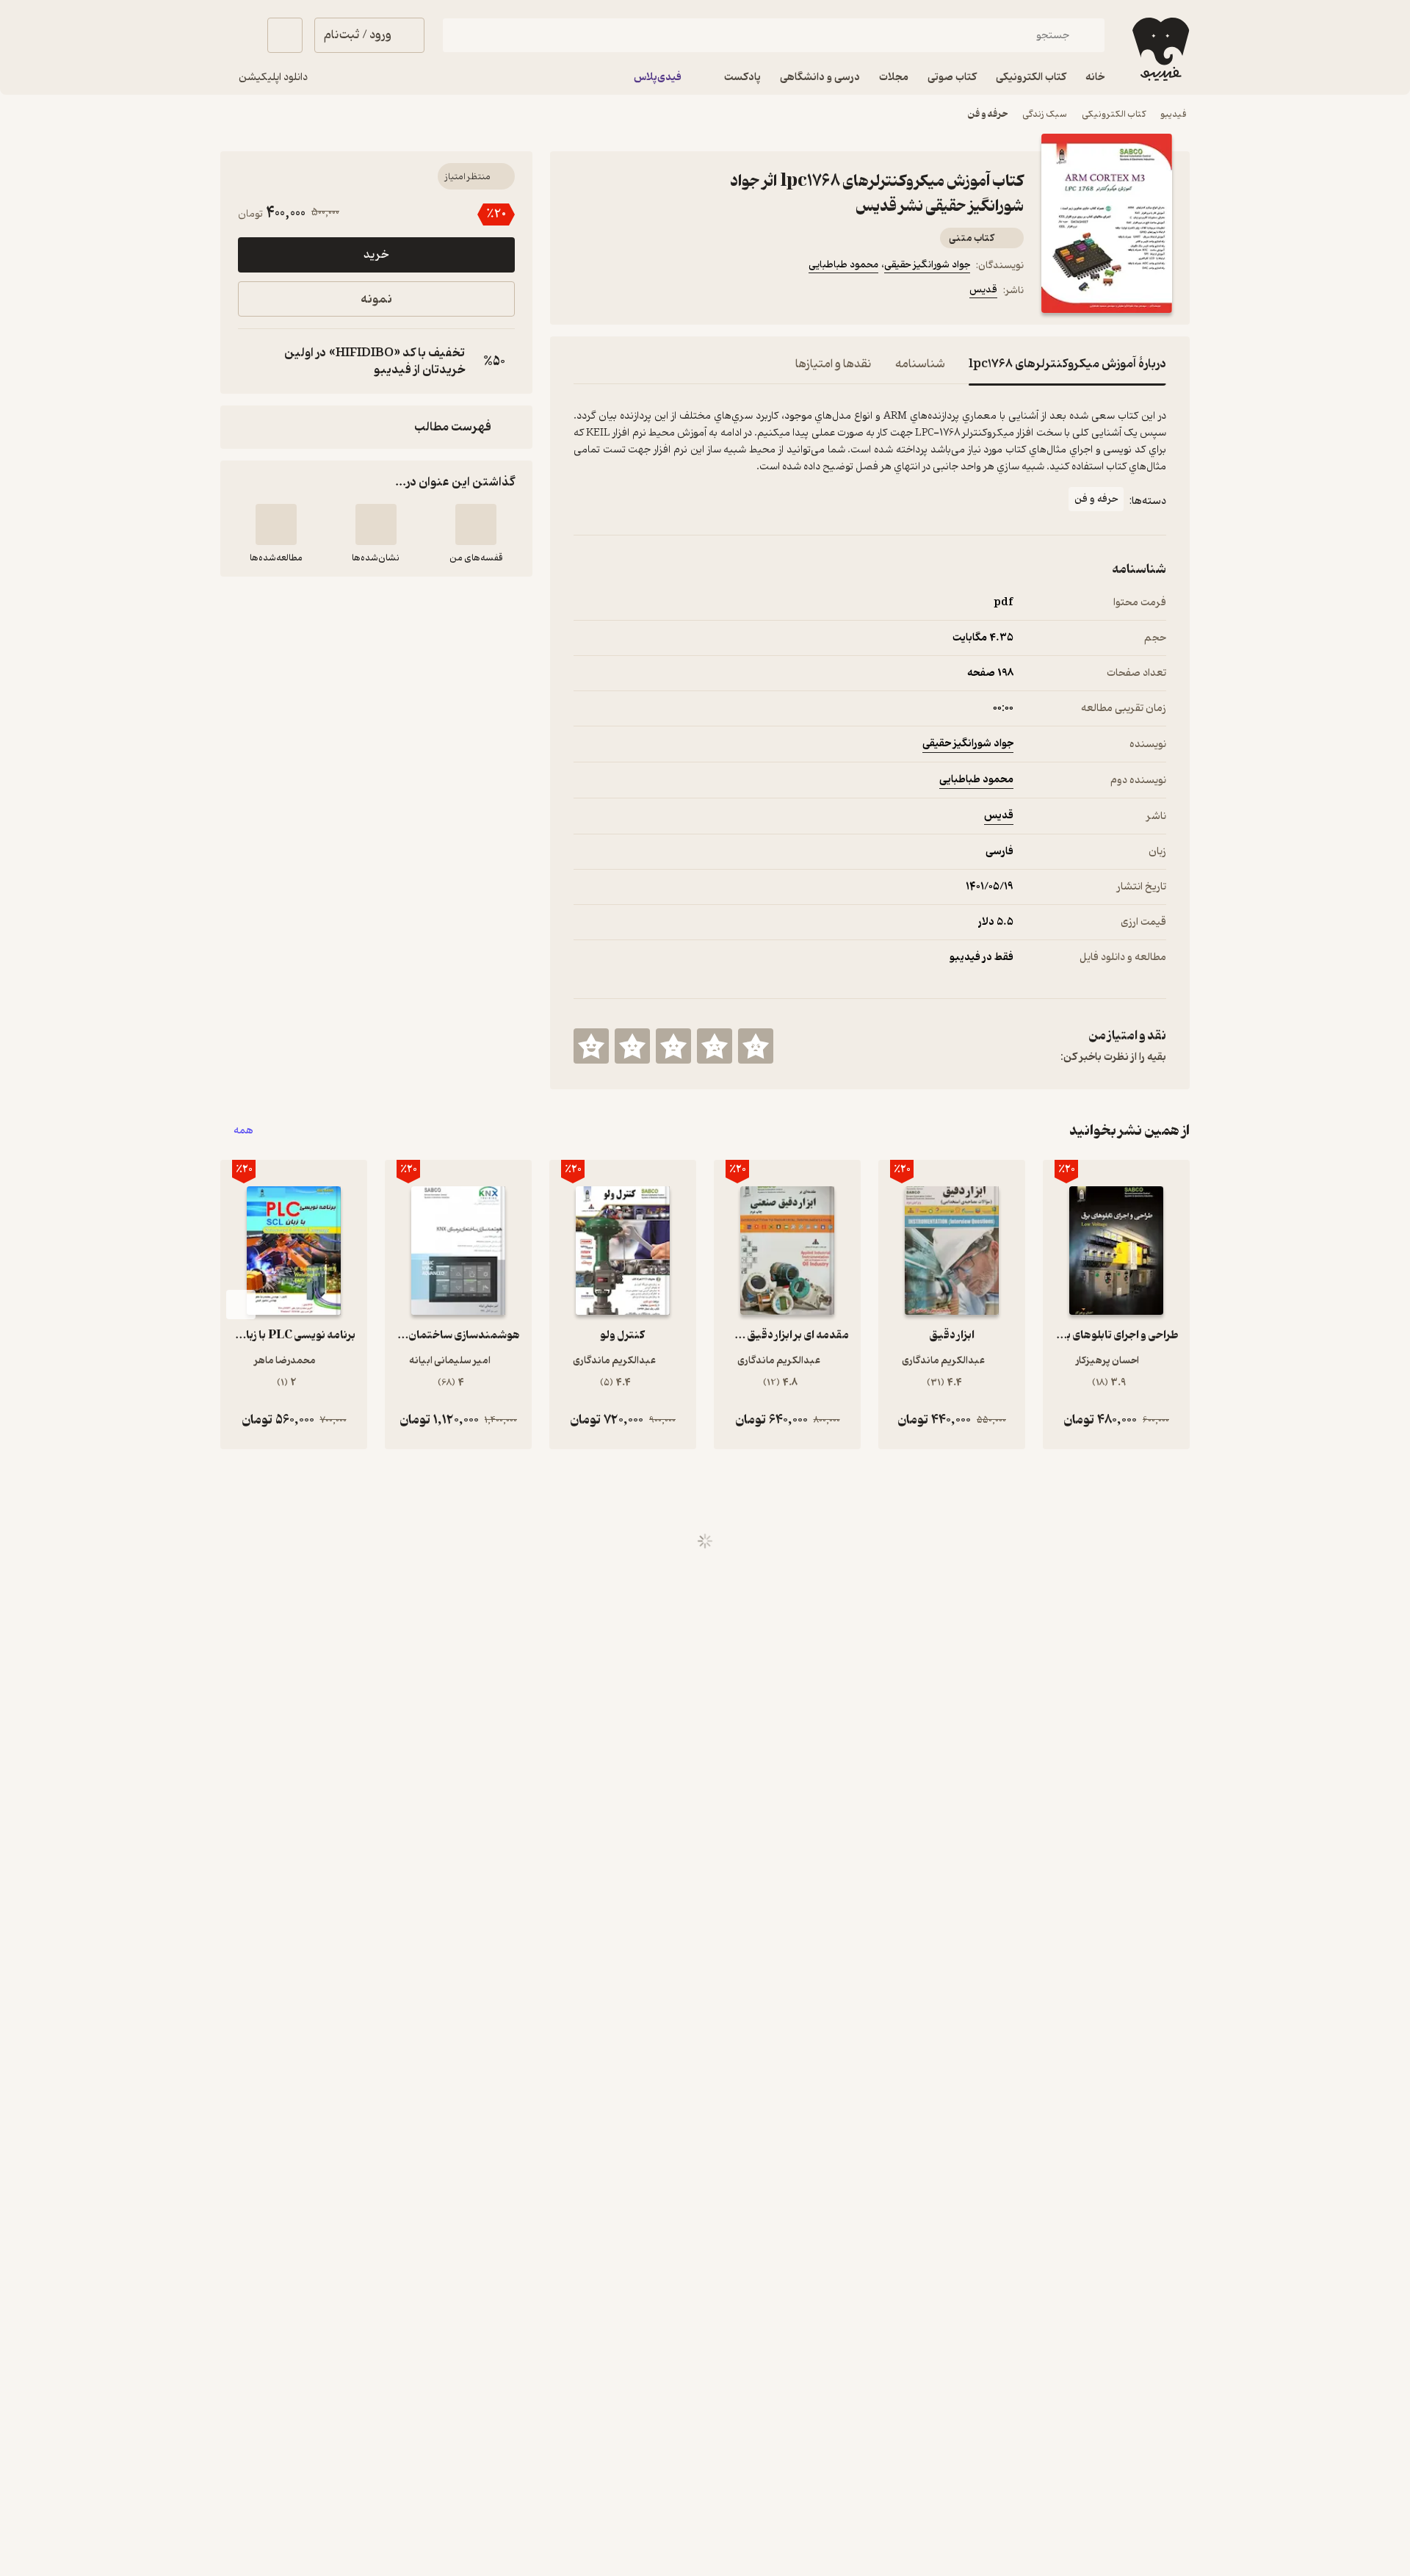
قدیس (983, 290)
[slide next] (241, 1305)
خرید (376, 255)
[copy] (253, 361)
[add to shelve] (476, 524)
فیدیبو (1174, 114)
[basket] (285, 35)
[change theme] (238, 35)
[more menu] (582, 292)
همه (243, 1131)
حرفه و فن (988, 114)
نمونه (376, 299)
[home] (1159, 49)
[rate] (756, 1046)
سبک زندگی (1045, 114)
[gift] (653, 292)
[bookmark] (618, 292)
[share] (688, 292)
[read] (276, 524)
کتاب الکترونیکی (1114, 114)
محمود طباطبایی (843, 265)
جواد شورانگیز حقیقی (927, 265)
